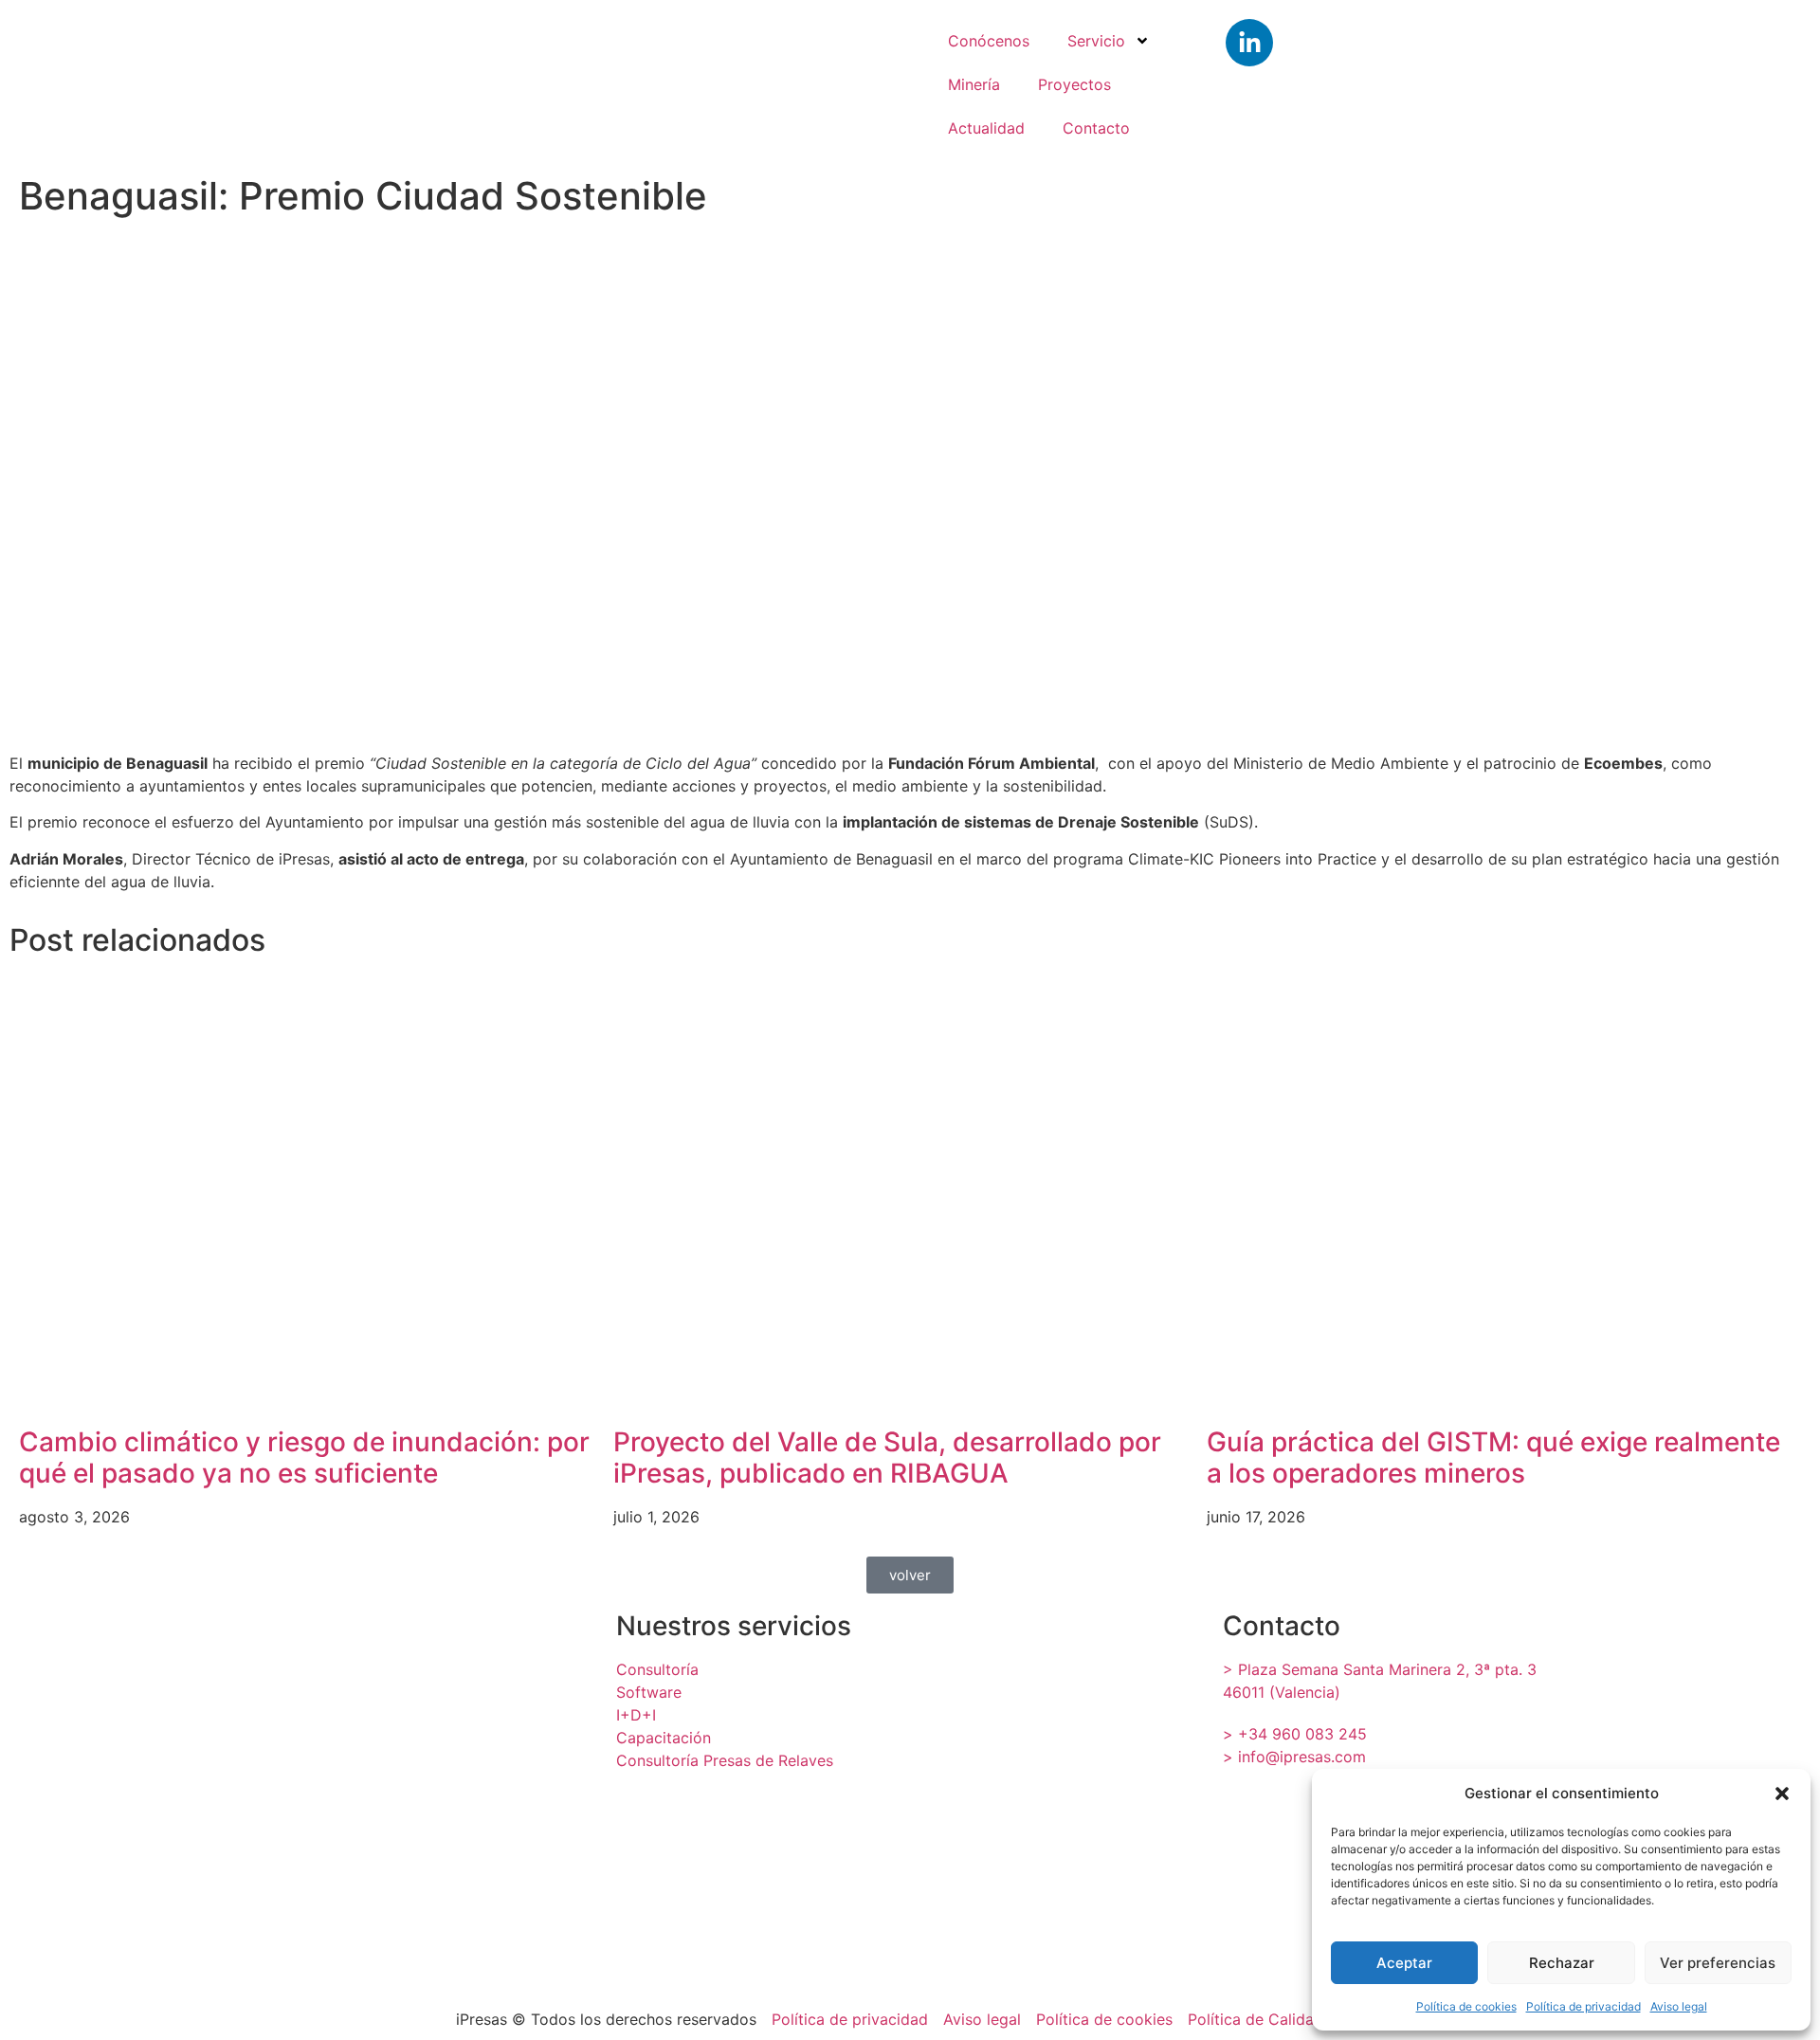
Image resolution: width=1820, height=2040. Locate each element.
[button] (1782, 1794)
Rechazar (1562, 1963)
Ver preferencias (1718, 1963)
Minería (974, 84)
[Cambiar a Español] (1702, 79)
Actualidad (986, 128)
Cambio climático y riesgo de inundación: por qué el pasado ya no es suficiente (304, 1458)
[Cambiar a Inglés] (1588, 79)
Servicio (1096, 41)
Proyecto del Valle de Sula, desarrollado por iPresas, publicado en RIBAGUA (887, 1458)
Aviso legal (1679, 2006)
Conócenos (989, 41)
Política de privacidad (1583, 2006)
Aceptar (1404, 1963)
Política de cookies (1466, 2006)
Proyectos (1074, 84)
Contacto (1096, 128)
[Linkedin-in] (1249, 43)
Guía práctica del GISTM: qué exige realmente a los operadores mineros (1493, 1458)
